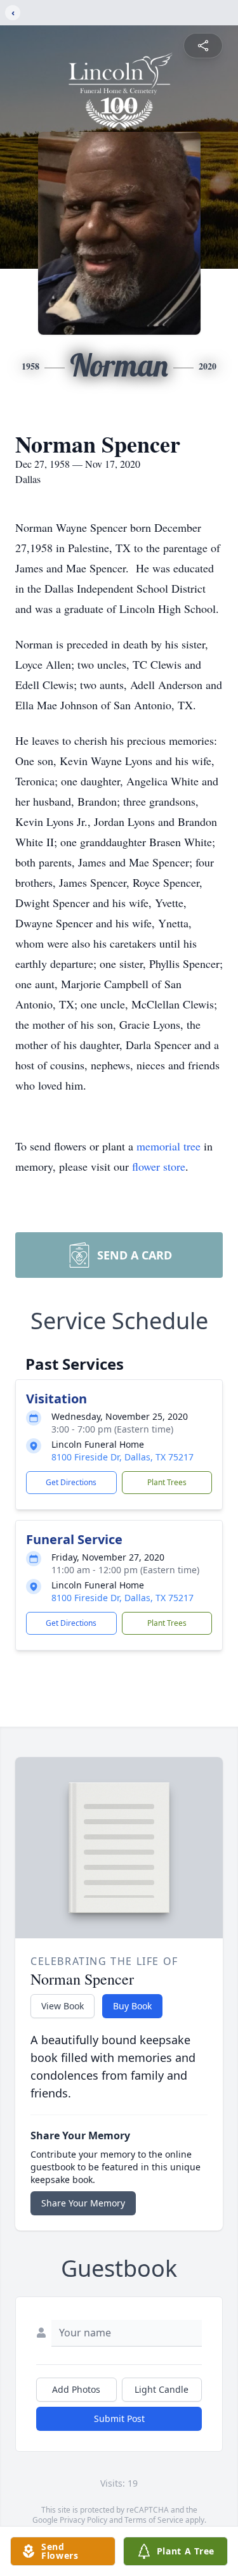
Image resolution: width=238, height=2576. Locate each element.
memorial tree (169, 1146)
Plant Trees (167, 1482)
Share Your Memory (83, 2203)
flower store (159, 1166)
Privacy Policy (83, 2520)
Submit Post (119, 2418)
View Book (63, 2006)
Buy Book (132, 2006)
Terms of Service (154, 2520)
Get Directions (71, 1482)
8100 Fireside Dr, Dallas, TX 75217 (122, 1457)
